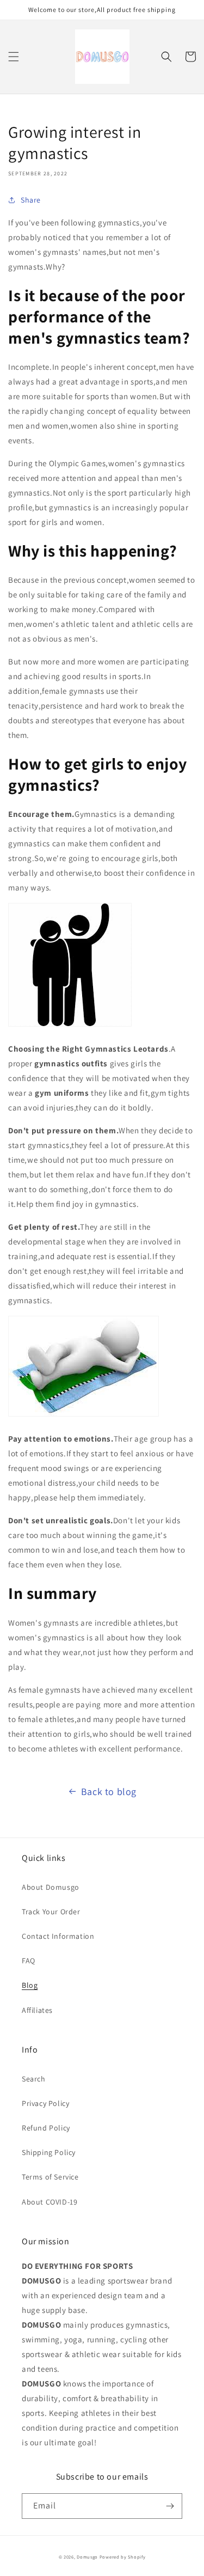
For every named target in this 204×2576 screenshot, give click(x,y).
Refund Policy (46, 2128)
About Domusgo (51, 1887)
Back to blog (109, 1791)
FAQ (29, 1961)
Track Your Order (51, 1912)
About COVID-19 (50, 2202)
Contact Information (58, 1936)
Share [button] (31, 200)
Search (34, 2079)
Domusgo (87, 2557)
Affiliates (37, 2010)
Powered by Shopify (123, 2557)
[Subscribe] (170, 2506)
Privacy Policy (45, 2103)
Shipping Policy (49, 2152)
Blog (30, 1985)
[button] (14, 57)
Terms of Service (50, 2177)
